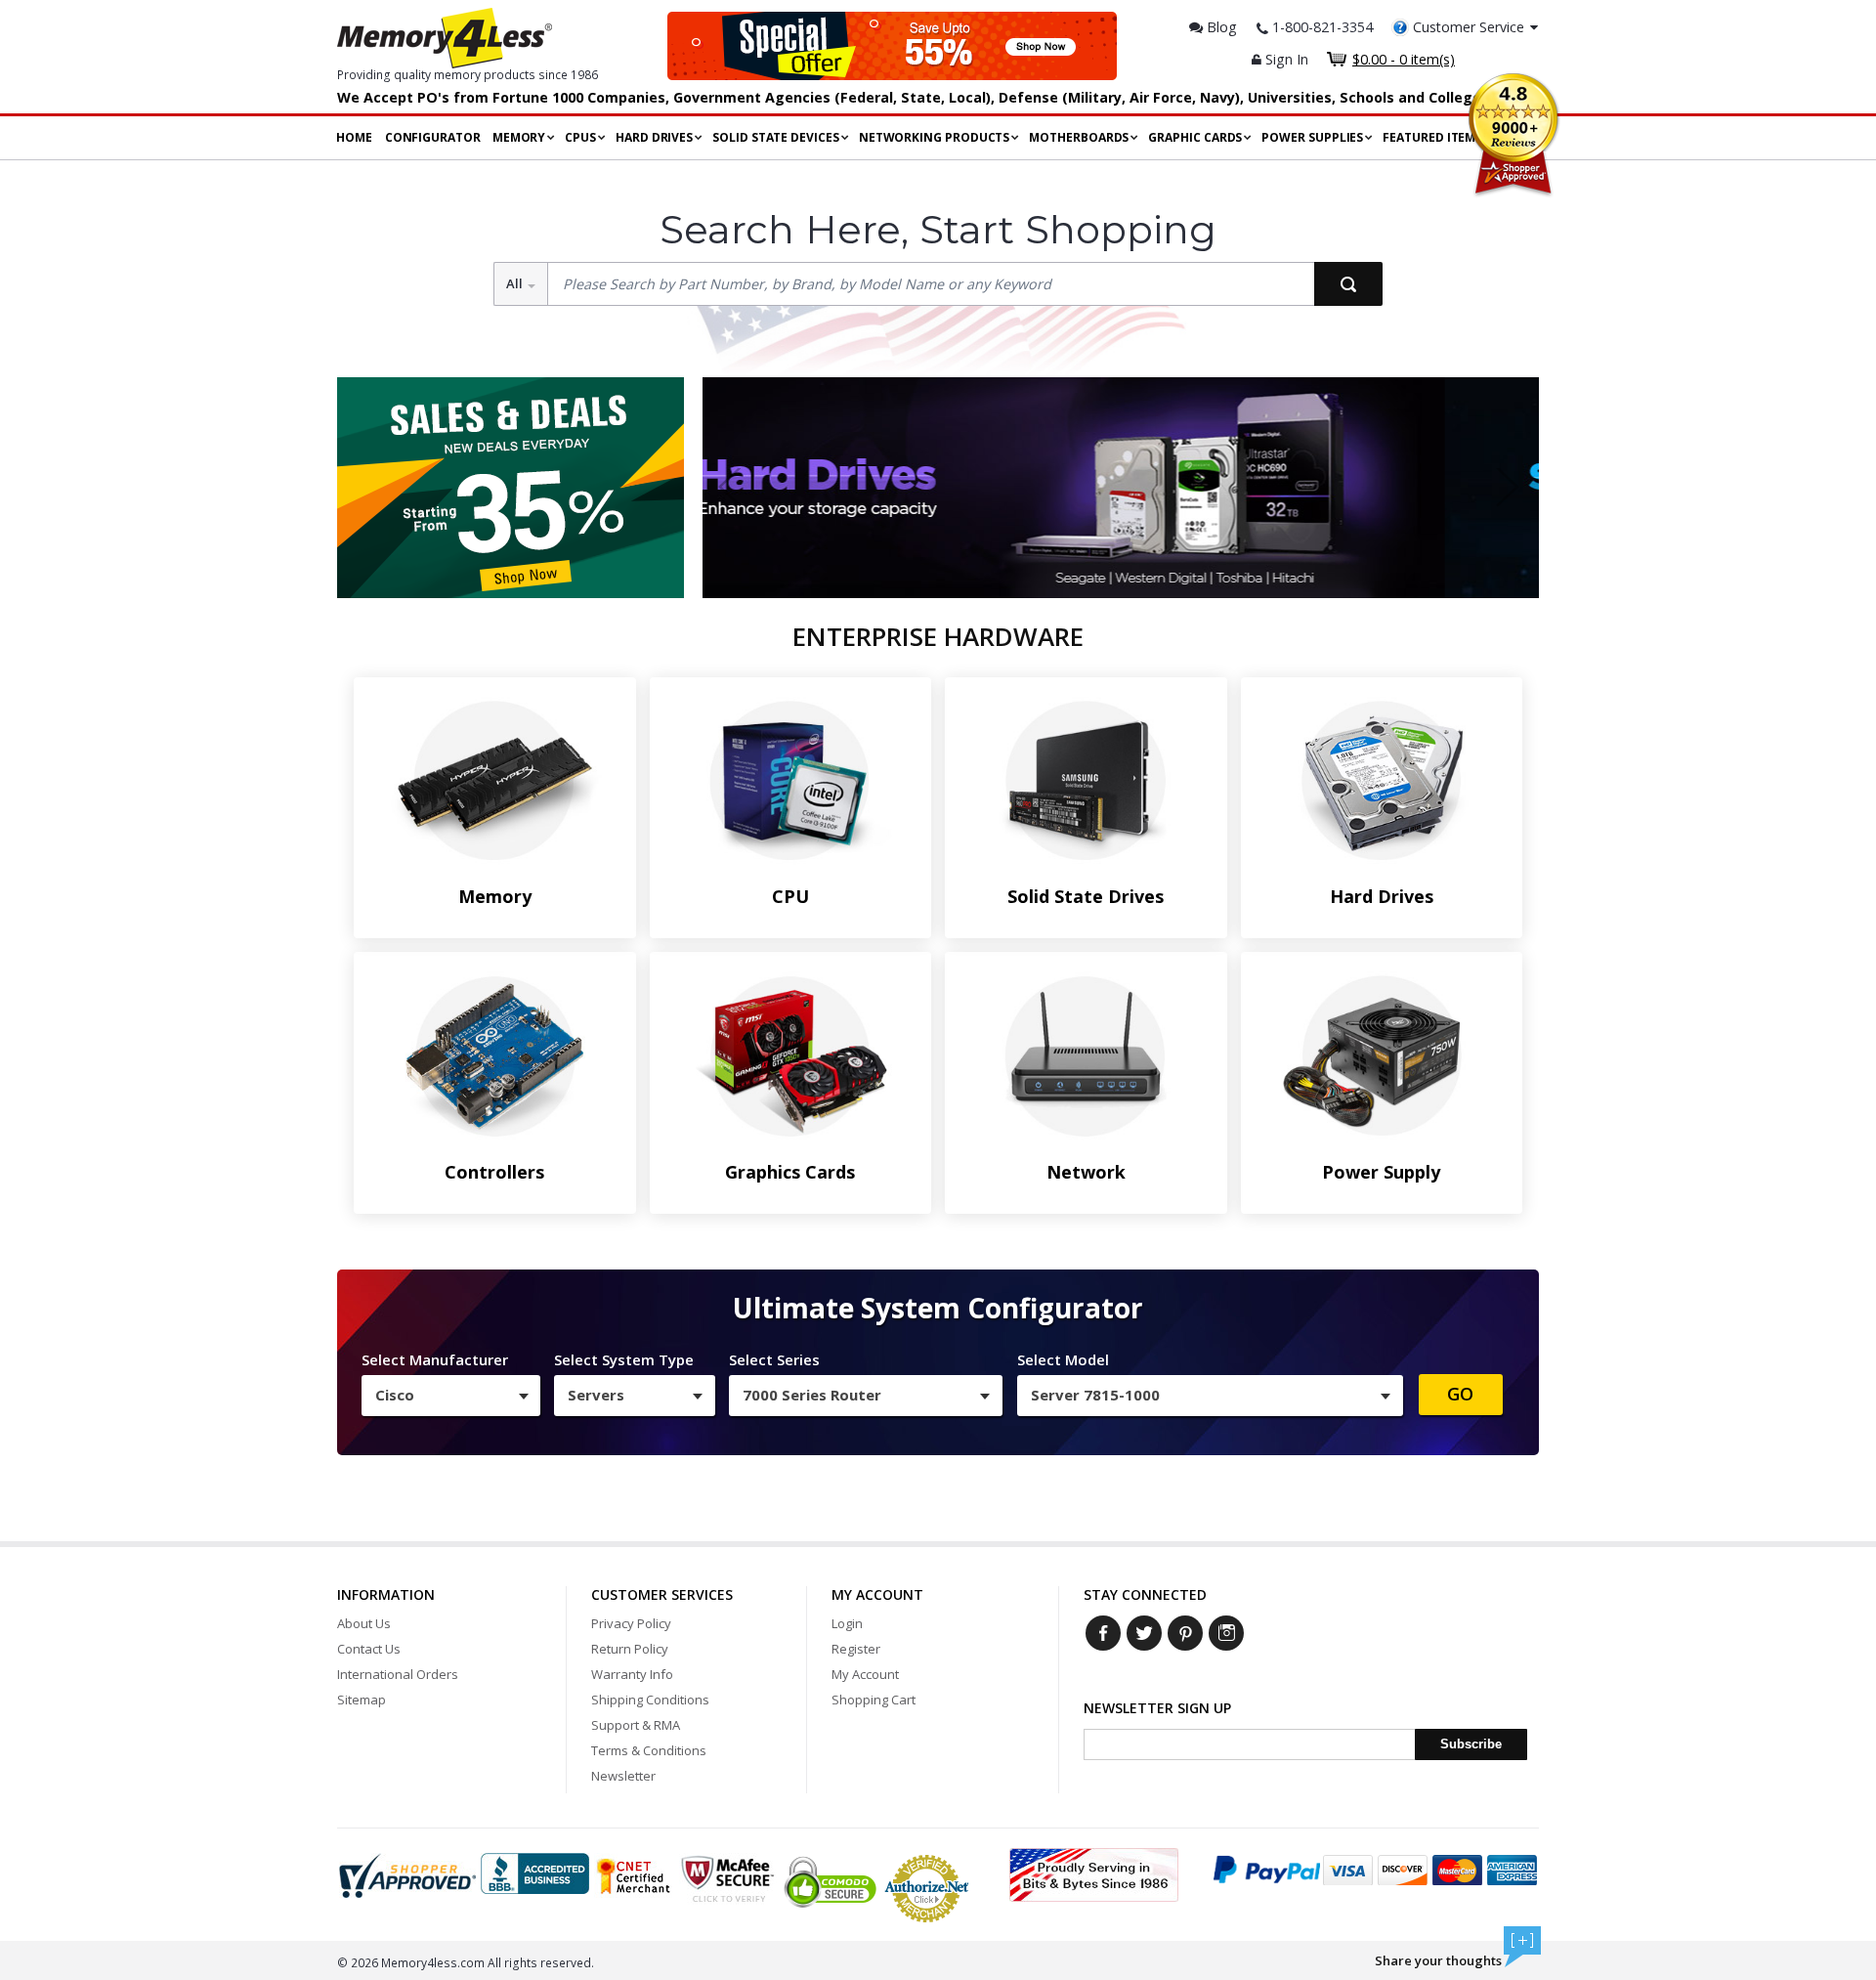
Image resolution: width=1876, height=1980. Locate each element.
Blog (1220, 27)
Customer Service (1469, 27)
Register (856, 1649)
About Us (364, 1623)
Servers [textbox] (596, 1395)
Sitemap (362, 1700)
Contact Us (369, 1649)
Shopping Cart (874, 1700)
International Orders (398, 1674)
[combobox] (451, 1396)
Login (847, 1623)
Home (354, 137)
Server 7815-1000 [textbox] (1095, 1395)
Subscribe (1471, 1744)
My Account (865, 1674)
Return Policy (630, 1649)
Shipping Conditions (650, 1700)
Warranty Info (632, 1674)
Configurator (433, 137)
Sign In (1285, 59)
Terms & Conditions (649, 1750)
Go (1460, 1394)
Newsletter (623, 1776)
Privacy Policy (631, 1623)
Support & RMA (636, 1725)
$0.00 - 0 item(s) (1404, 59)
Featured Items (1432, 137)
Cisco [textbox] (395, 1395)
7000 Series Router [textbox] (812, 1395)
